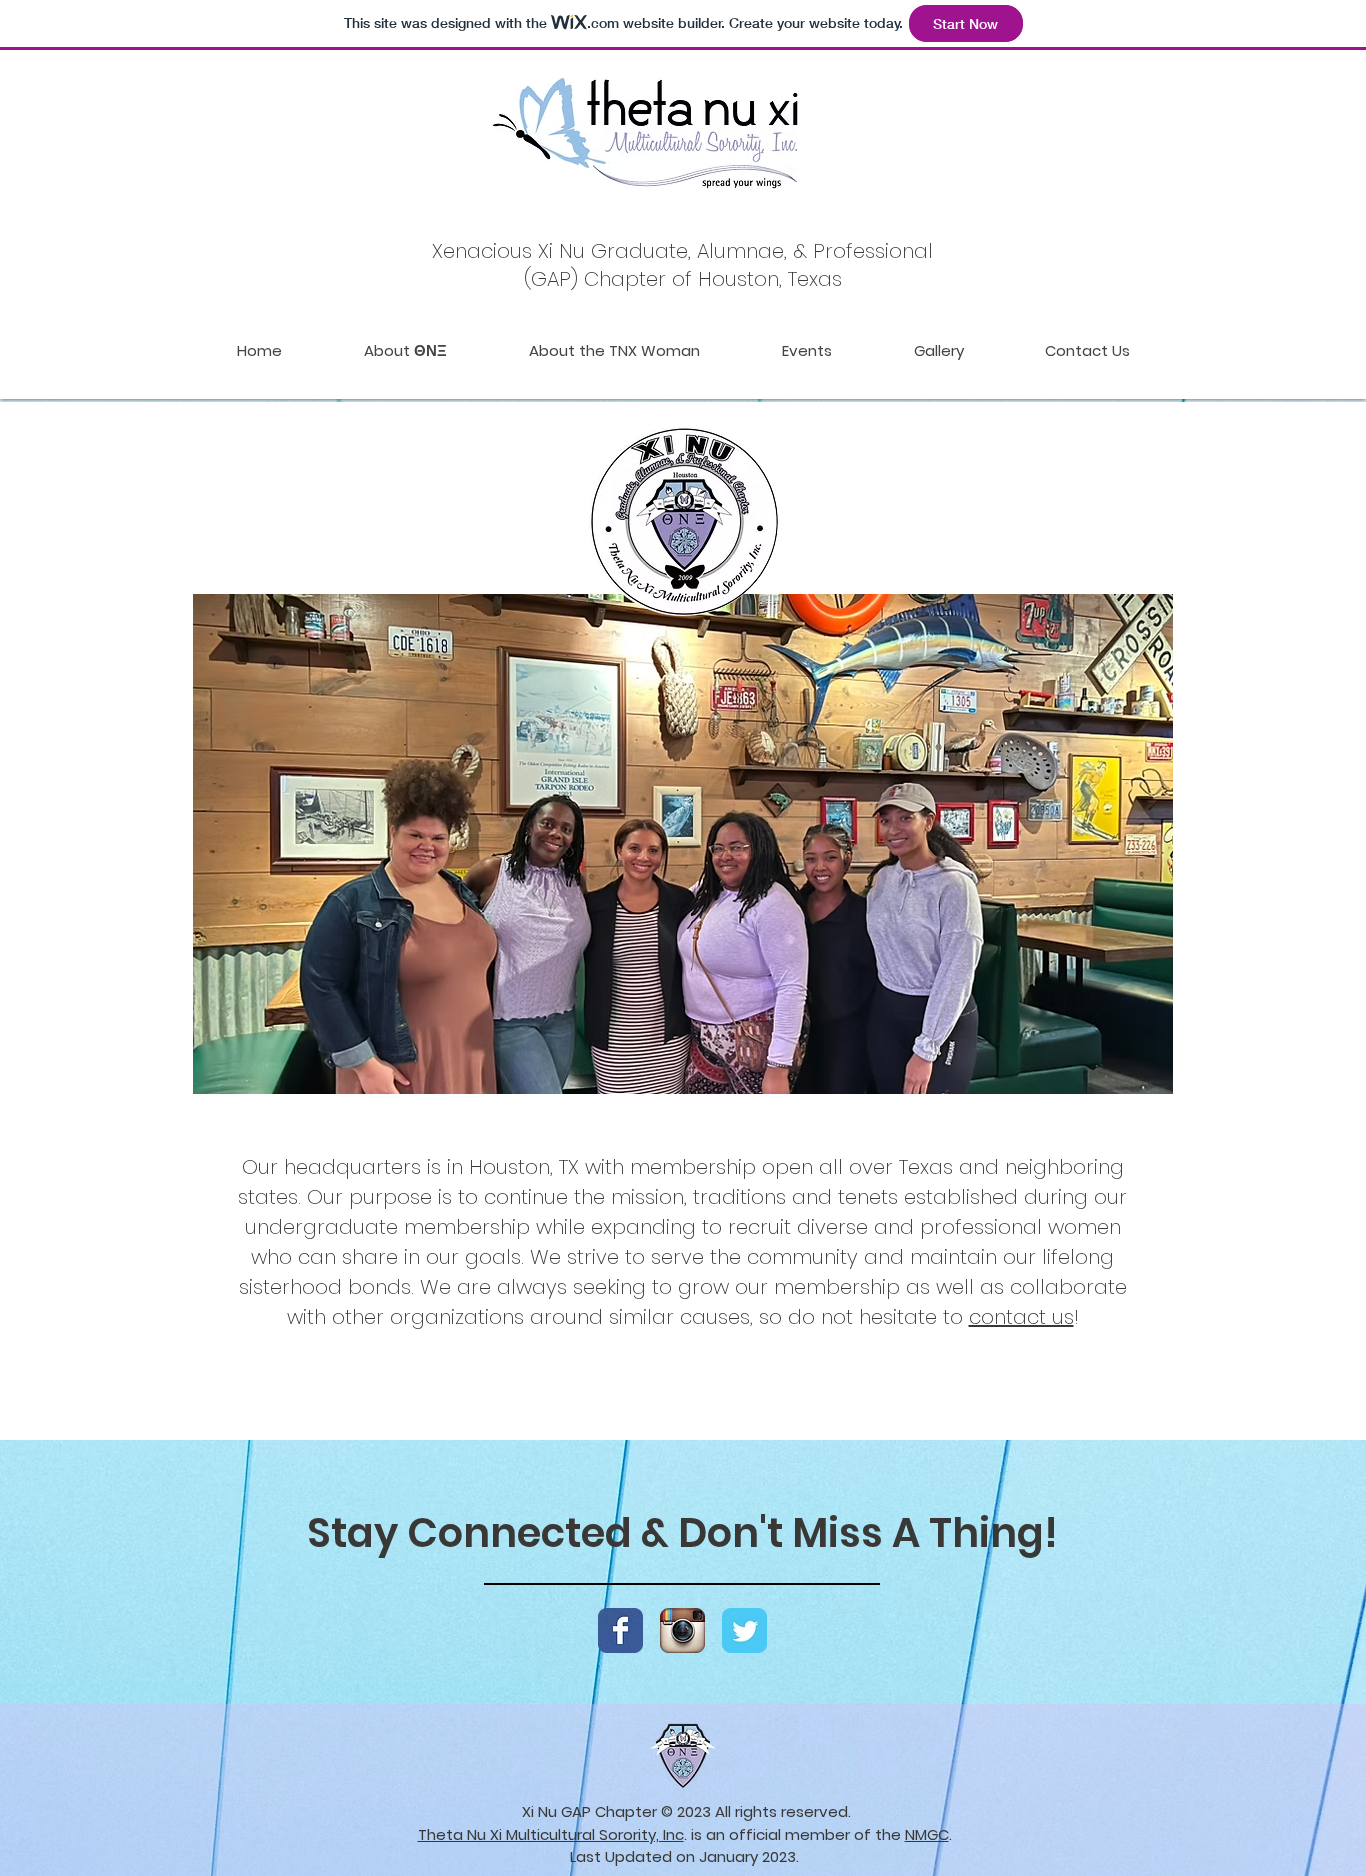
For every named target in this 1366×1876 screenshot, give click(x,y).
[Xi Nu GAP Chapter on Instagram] (682, 1630)
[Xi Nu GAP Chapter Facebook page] (620, 1630)
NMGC (927, 1834)
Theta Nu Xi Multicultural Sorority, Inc (551, 1834)
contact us (1021, 1317)
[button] (683, 844)
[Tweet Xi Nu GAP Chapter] (744, 1630)
